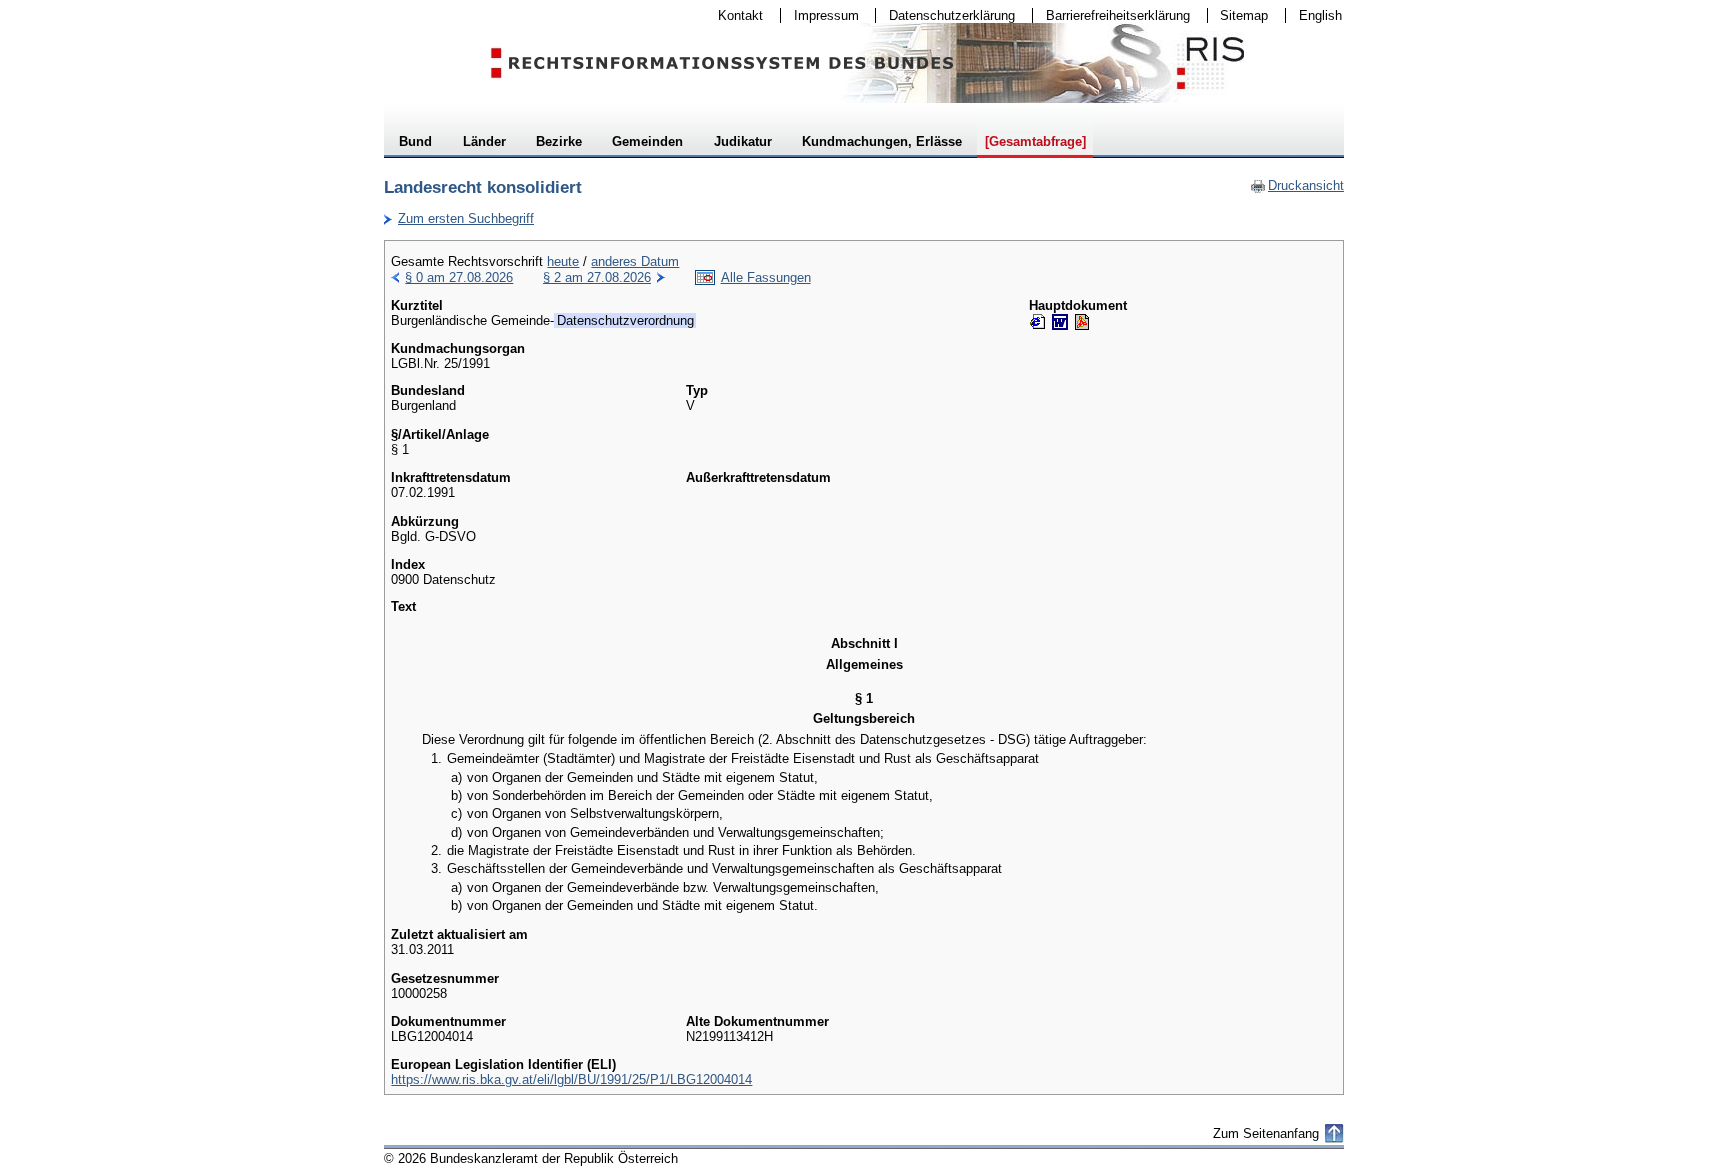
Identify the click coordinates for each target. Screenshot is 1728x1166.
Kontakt (734, 15)
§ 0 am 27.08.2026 (459, 277)
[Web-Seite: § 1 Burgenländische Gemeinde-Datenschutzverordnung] (1038, 322)
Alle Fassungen (766, 277)
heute (563, 261)
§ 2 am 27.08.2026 (597, 277)
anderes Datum (635, 261)
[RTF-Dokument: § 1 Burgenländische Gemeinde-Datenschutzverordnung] (1060, 322)
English (1320, 15)
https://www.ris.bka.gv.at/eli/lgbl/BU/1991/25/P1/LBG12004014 (571, 1079)
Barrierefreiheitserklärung (1111, 15)
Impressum (820, 15)
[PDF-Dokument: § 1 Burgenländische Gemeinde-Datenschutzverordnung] (1082, 322)
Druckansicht (1297, 185)
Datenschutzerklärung (945, 15)
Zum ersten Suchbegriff (459, 218)
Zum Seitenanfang (1266, 1133)
